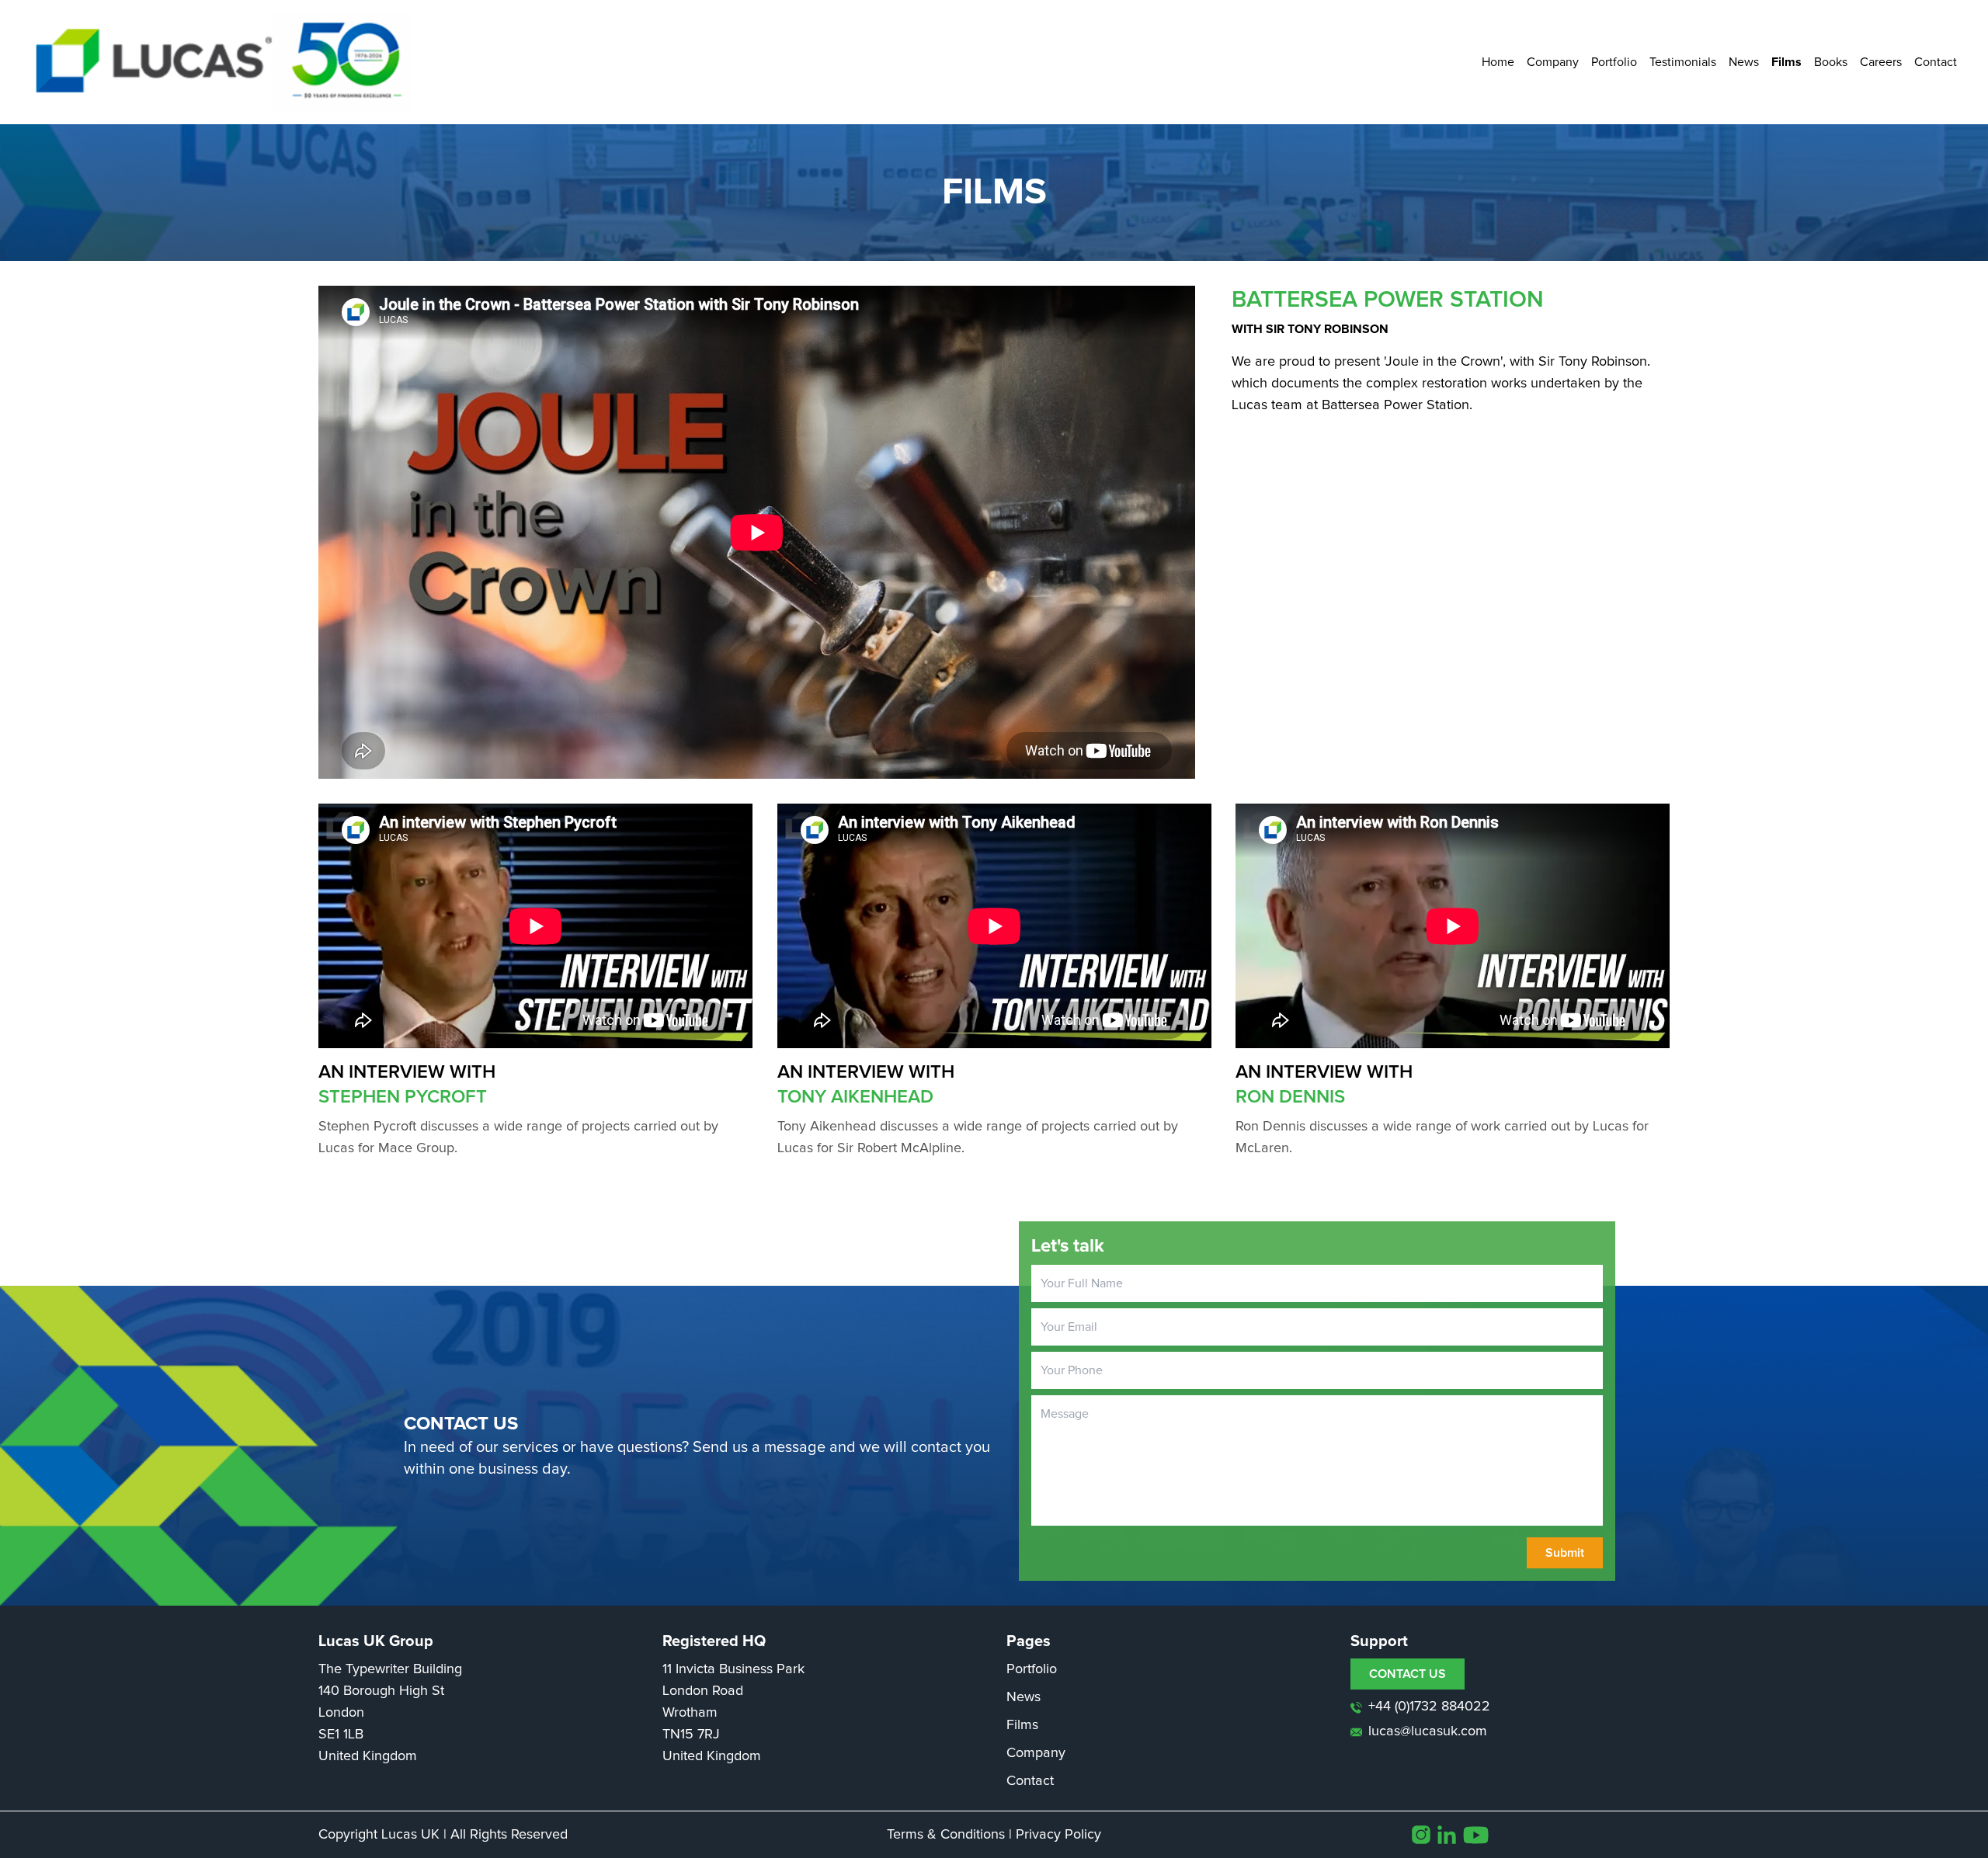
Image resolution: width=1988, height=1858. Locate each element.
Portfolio (1614, 62)
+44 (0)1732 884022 (1429, 1707)
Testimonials (1683, 62)
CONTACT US (1408, 1674)
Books (1831, 62)
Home (1498, 62)
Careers (1881, 62)
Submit (1565, 1553)
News (1744, 62)
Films (1786, 62)
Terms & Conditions (946, 1835)
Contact (1936, 62)
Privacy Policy (1058, 1835)
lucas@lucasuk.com (1428, 1731)
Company (1553, 62)
